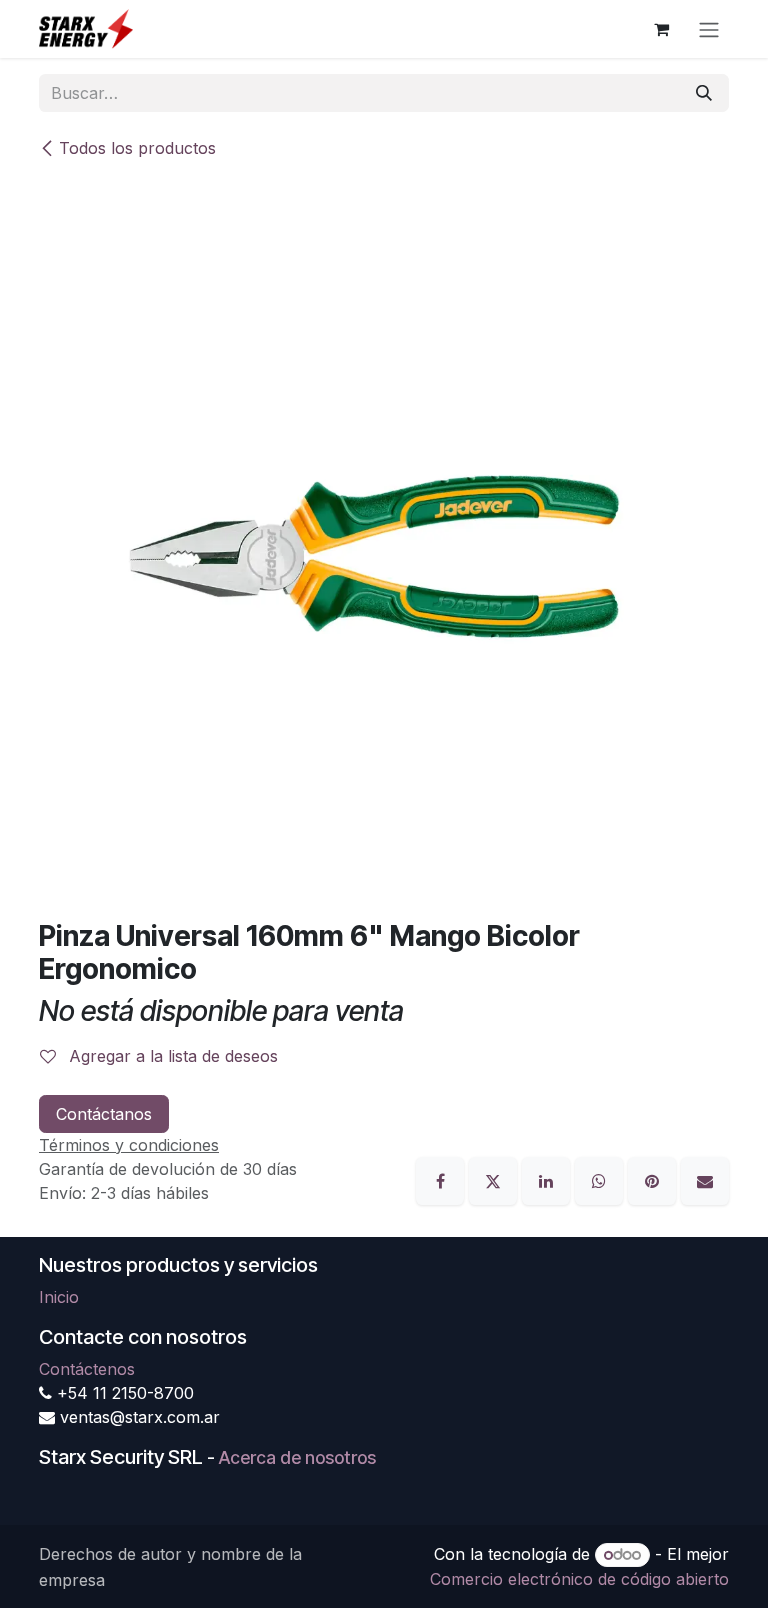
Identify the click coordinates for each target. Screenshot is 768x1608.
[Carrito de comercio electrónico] (661, 29)
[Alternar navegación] (709, 29)
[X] (495, 1179)
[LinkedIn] (548, 1179)
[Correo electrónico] (705, 1179)
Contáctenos (87, 1369)
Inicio (59, 1297)
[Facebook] (442, 1179)
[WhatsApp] (601, 1179)
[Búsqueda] (704, 93)
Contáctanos (104, 1114)
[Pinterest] (654, 1179)
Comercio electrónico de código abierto (579, 1579)
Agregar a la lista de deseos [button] (171, 1056)
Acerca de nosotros (297, 1457)
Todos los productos (137, 148)
